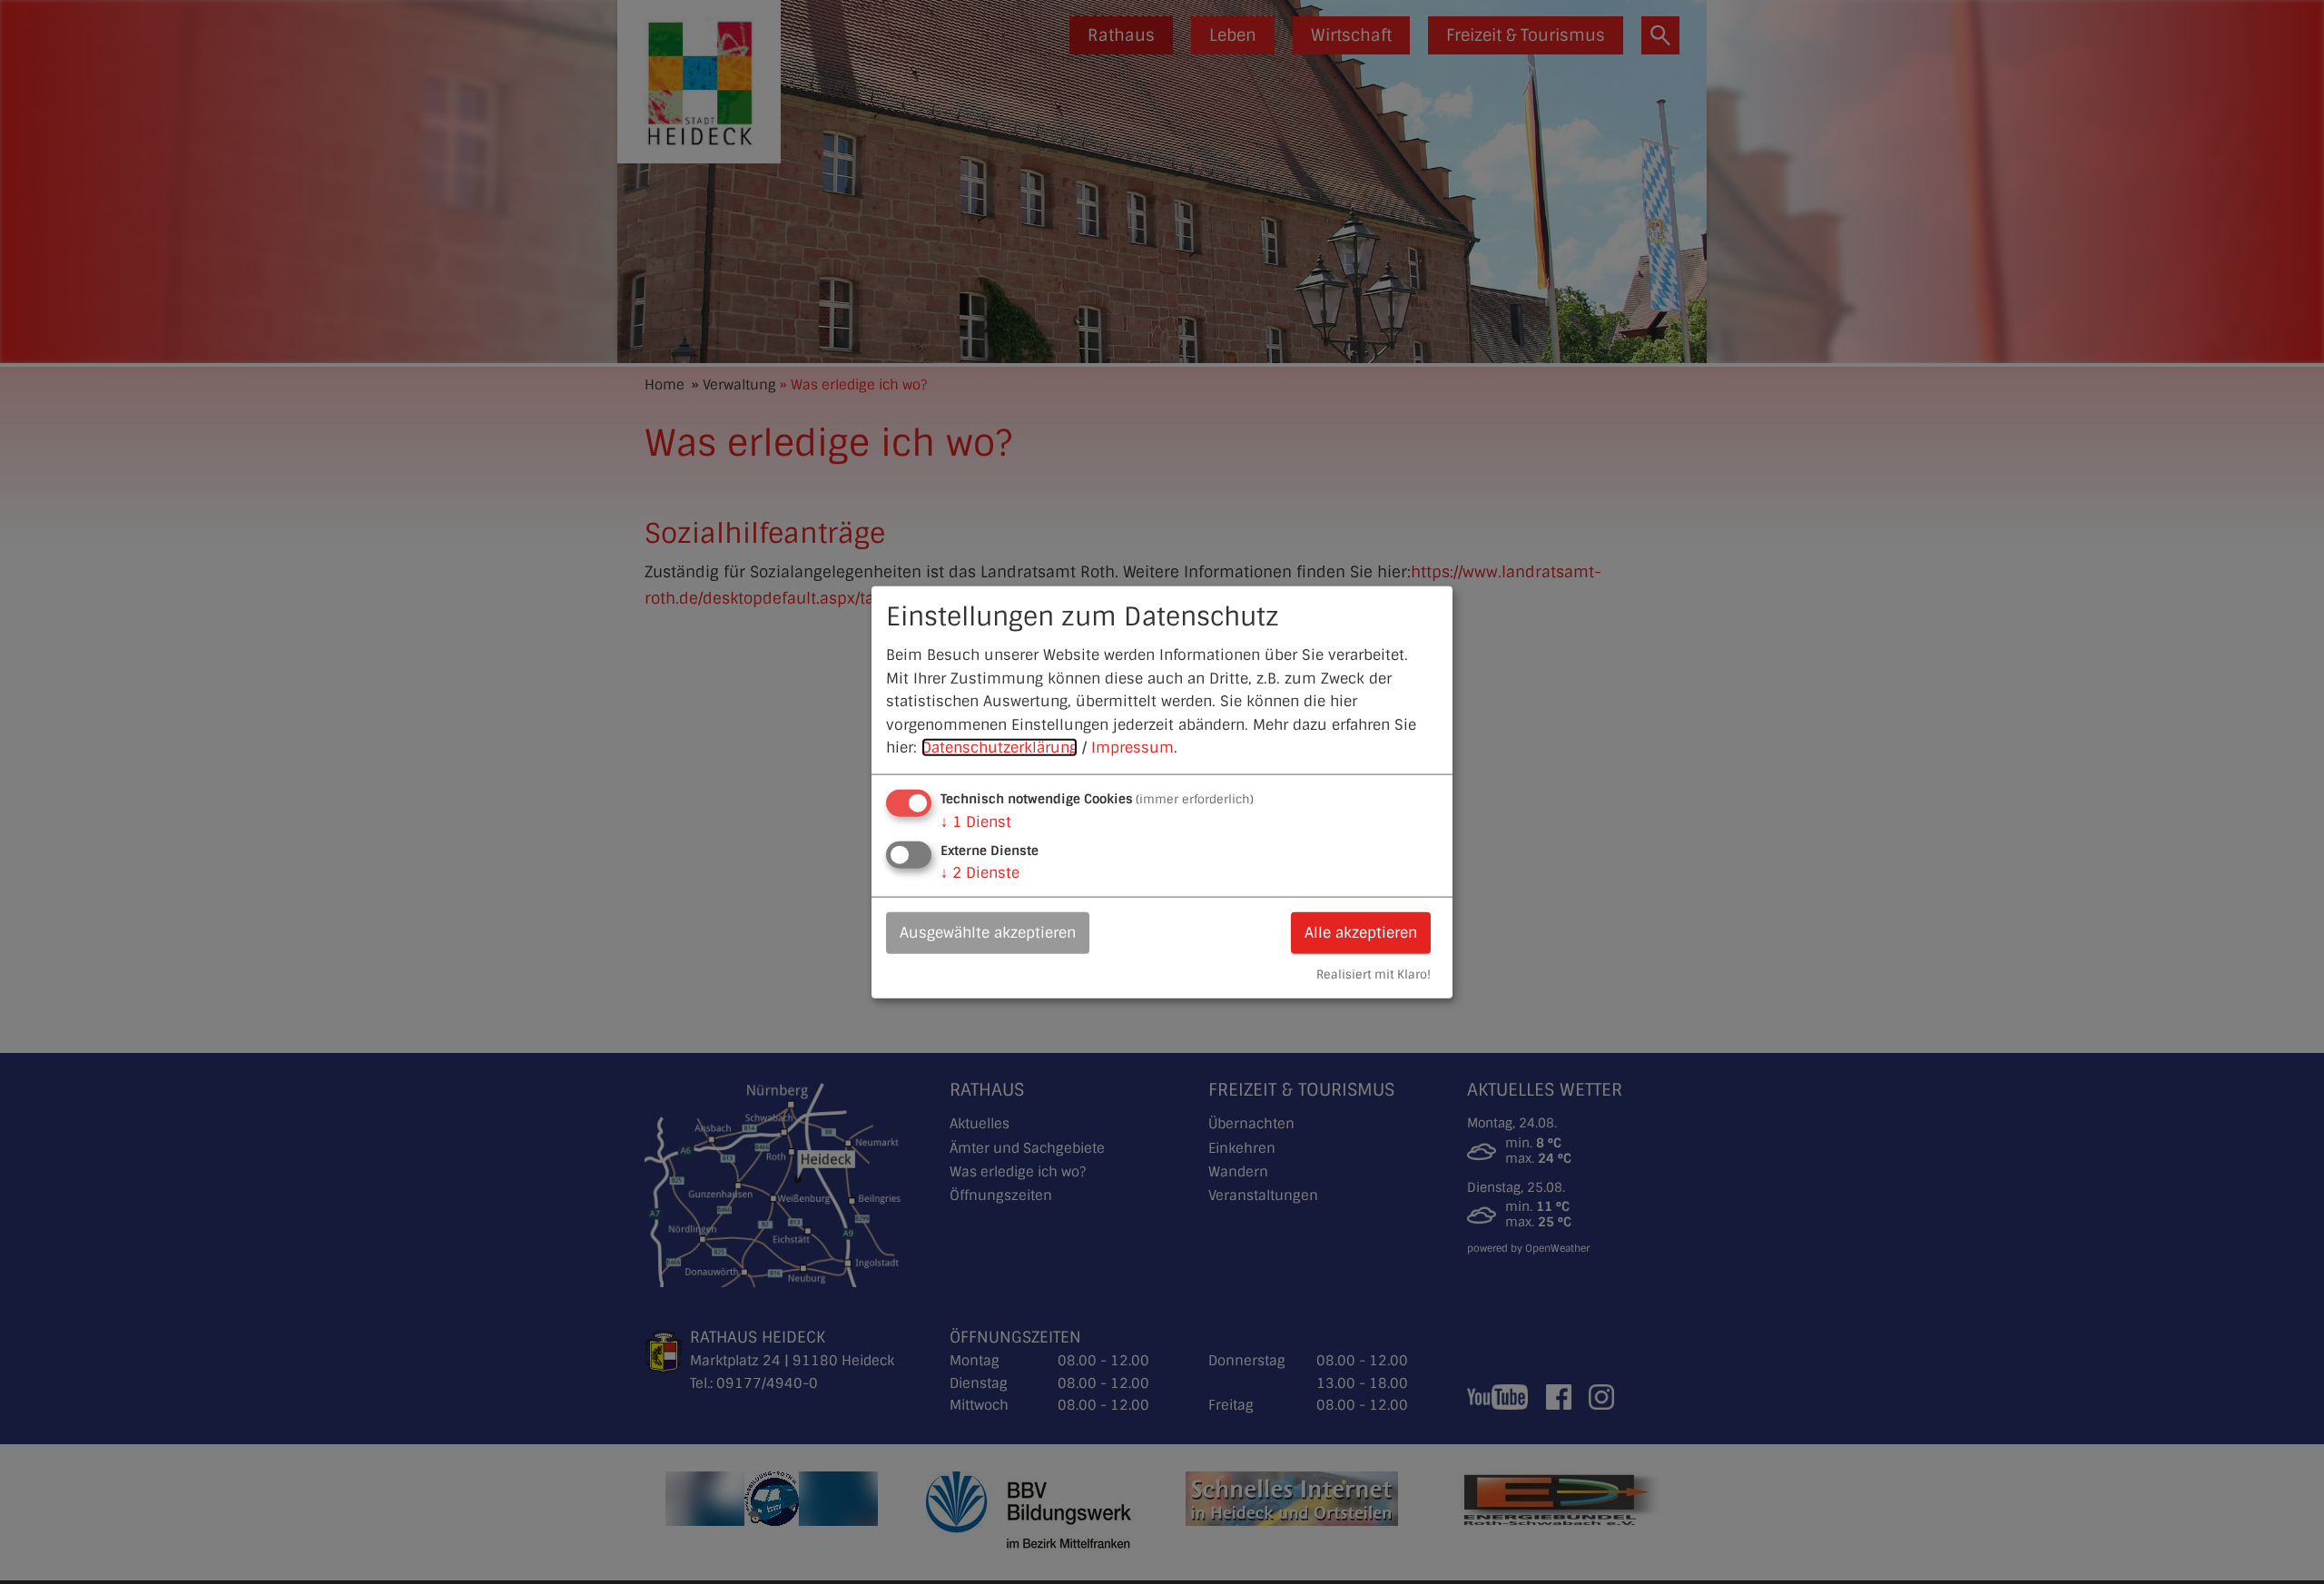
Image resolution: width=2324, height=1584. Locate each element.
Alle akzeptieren (1361, 933)
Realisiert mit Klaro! (1374, 974)
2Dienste (980, 873)
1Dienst (976, 822)
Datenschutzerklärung (1000, 748)
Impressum (1132, 748)
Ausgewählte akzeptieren (988, 933)
